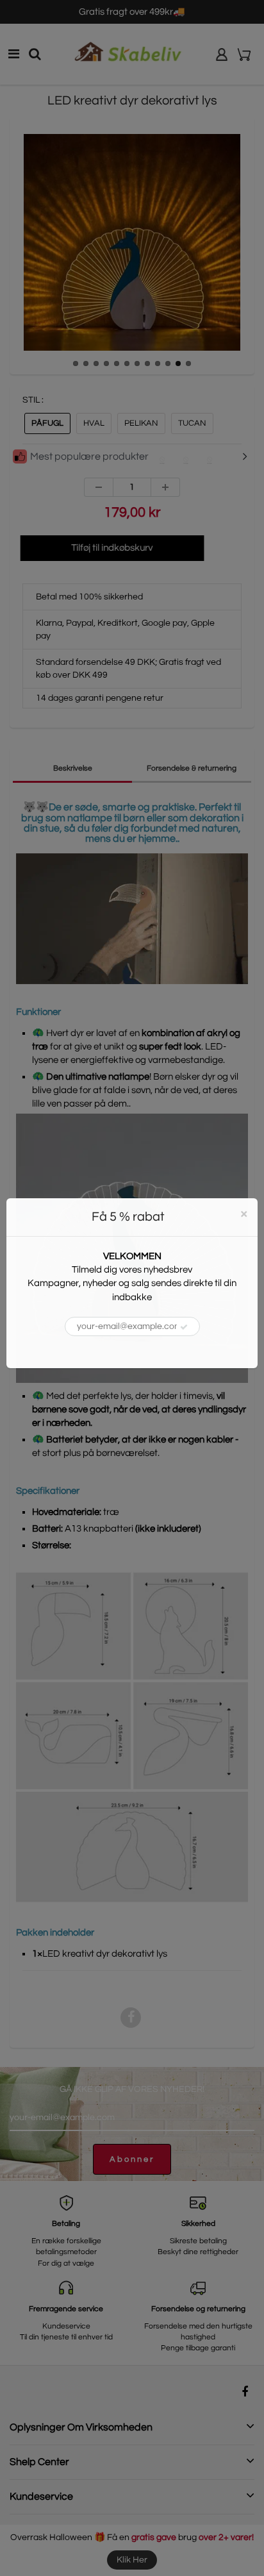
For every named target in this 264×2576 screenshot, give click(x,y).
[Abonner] (184, 1327)
